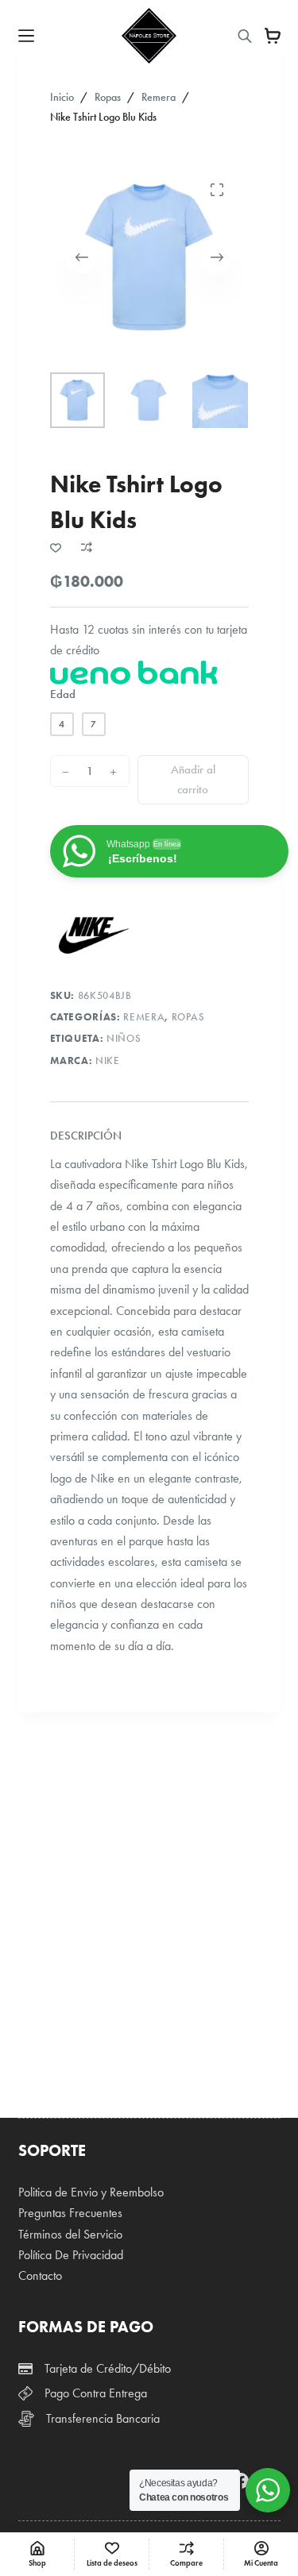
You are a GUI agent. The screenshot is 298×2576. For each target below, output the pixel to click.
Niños (124, 1039)
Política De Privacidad (71, 2255)
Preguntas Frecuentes (70, 2213)
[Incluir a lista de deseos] (56, 547)
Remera (144, 1017)
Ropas (188, 1017)
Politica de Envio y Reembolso (91, 2192)
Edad (63, 694)
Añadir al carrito (193, 779)
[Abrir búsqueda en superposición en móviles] (245, 36)
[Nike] (94, 935)
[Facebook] (241, 2481)
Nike (108, 1061)
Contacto (40, 2275)
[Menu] (26, 36)
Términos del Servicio (70, 2234)
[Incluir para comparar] (87, 547)
